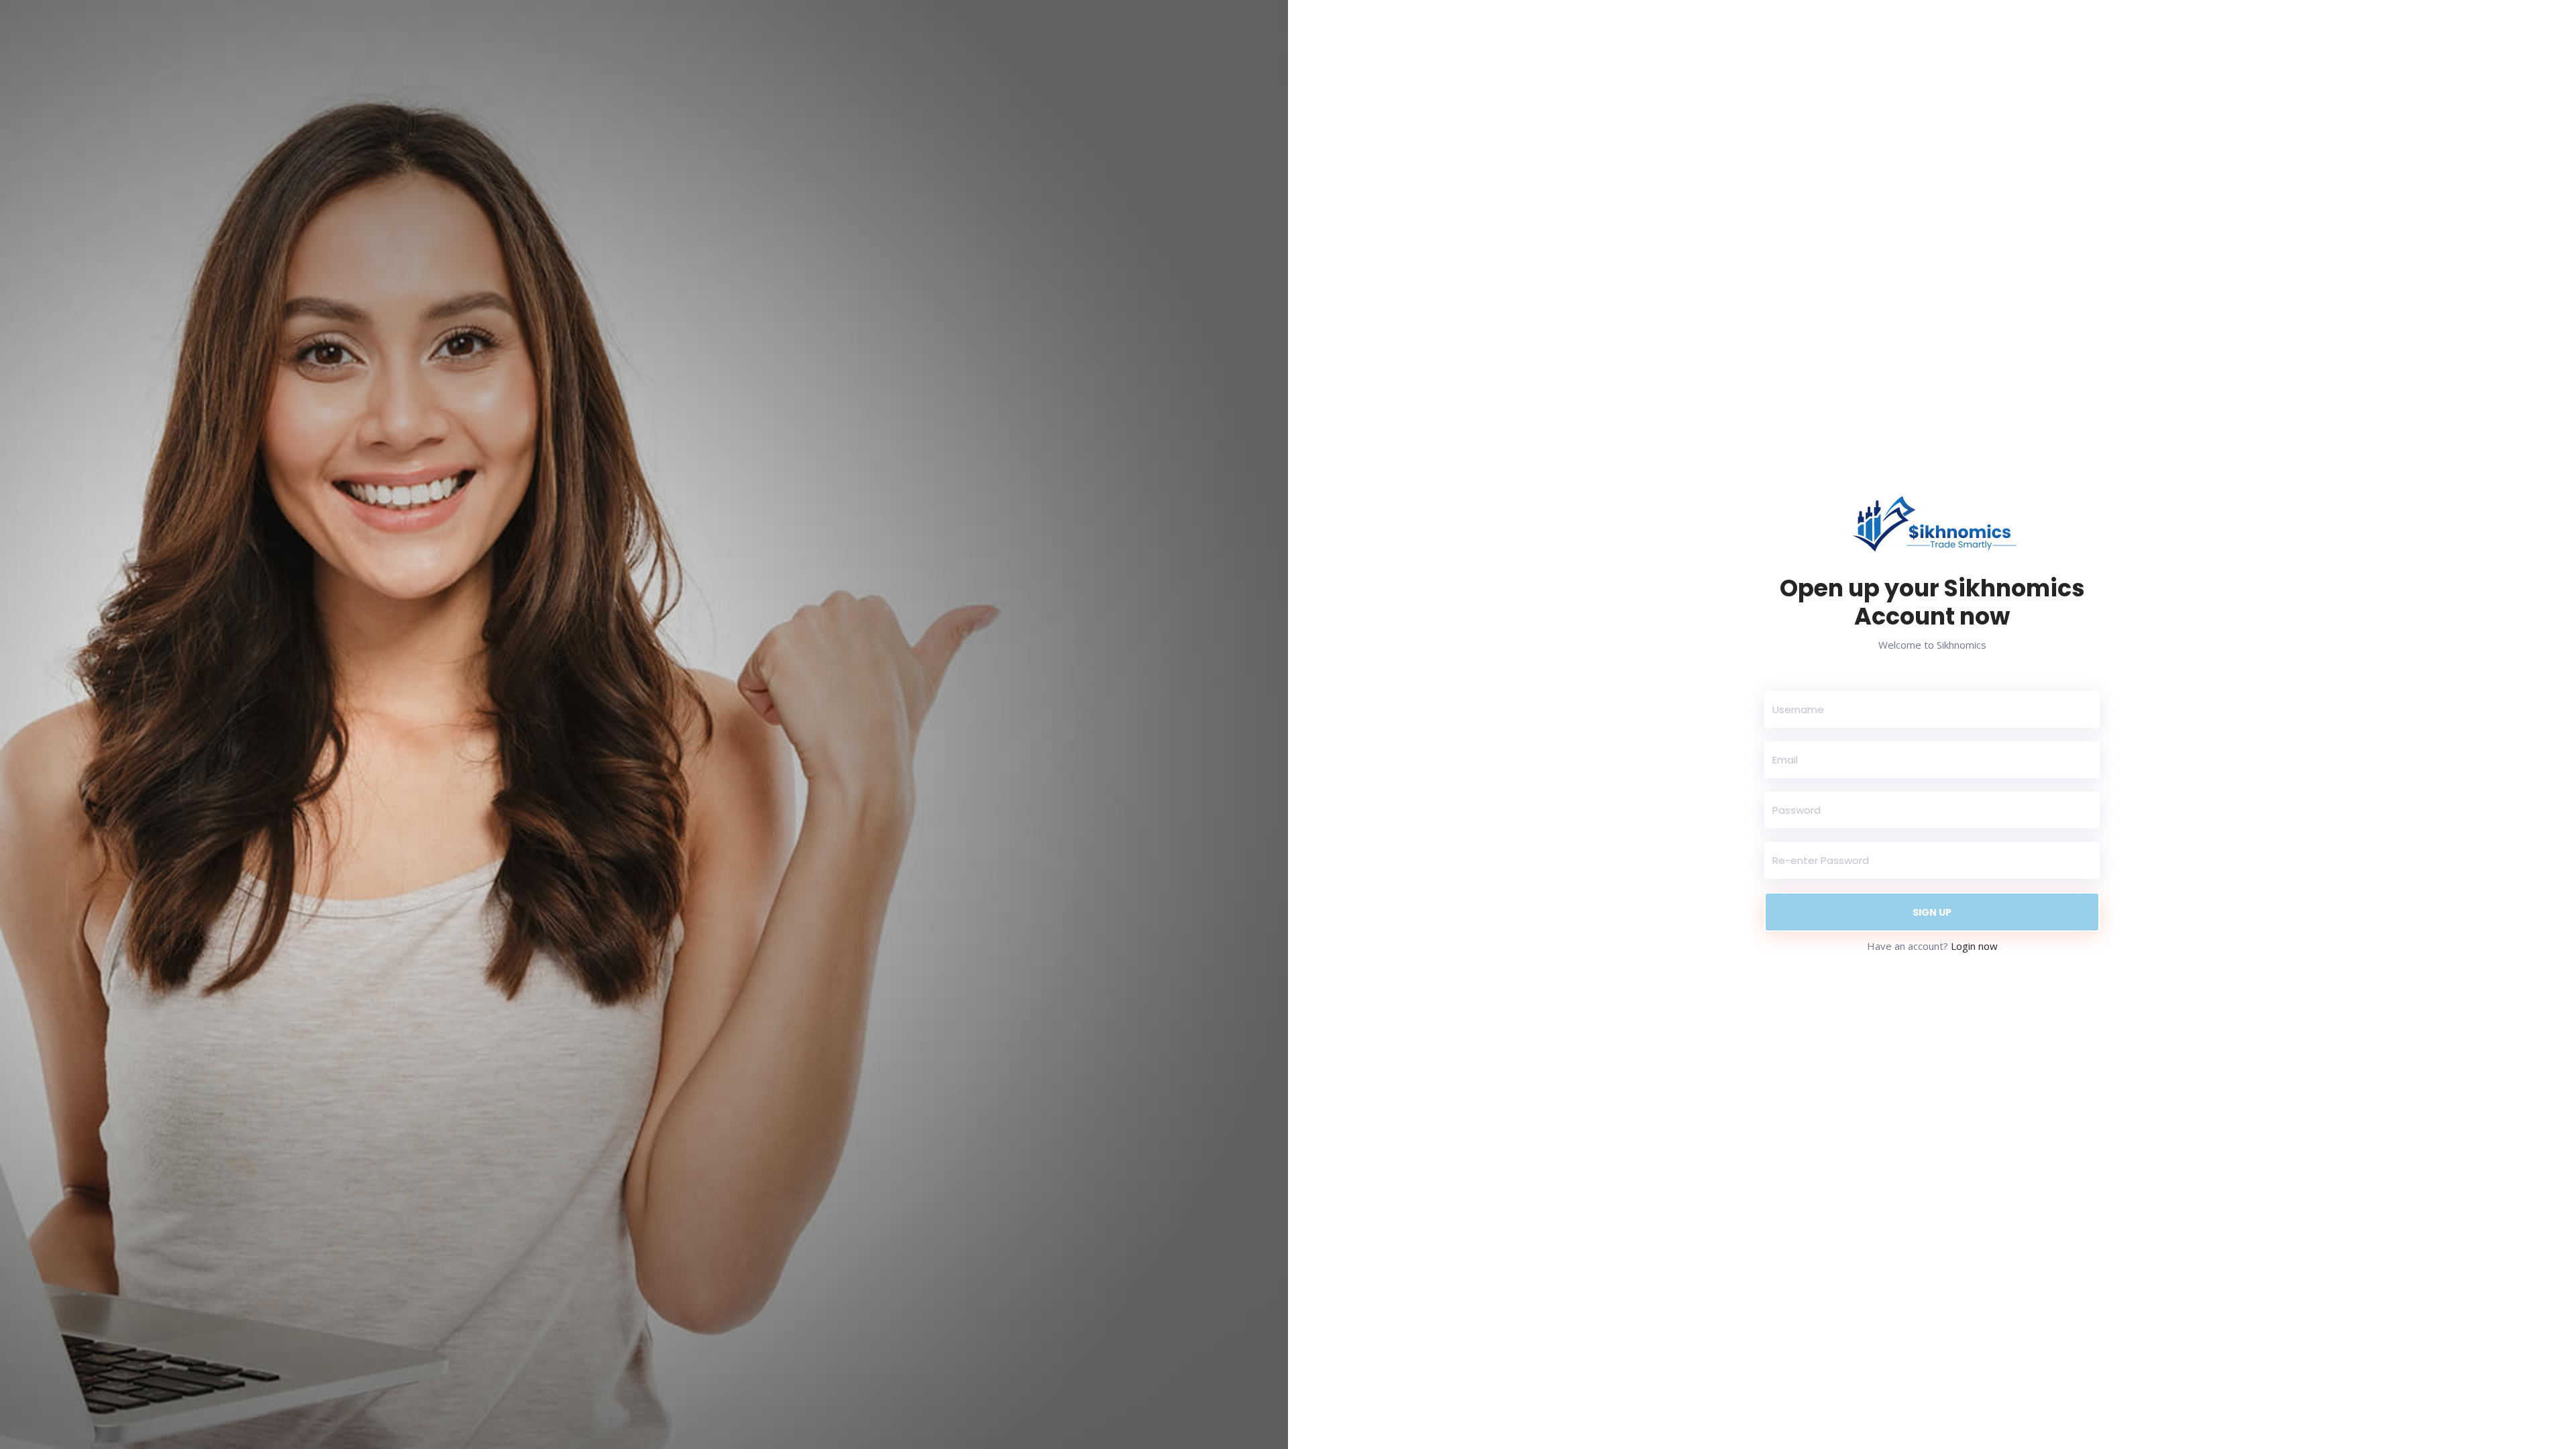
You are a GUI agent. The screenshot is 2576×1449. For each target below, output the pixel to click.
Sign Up (1932, 912)
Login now (1974, 946)
